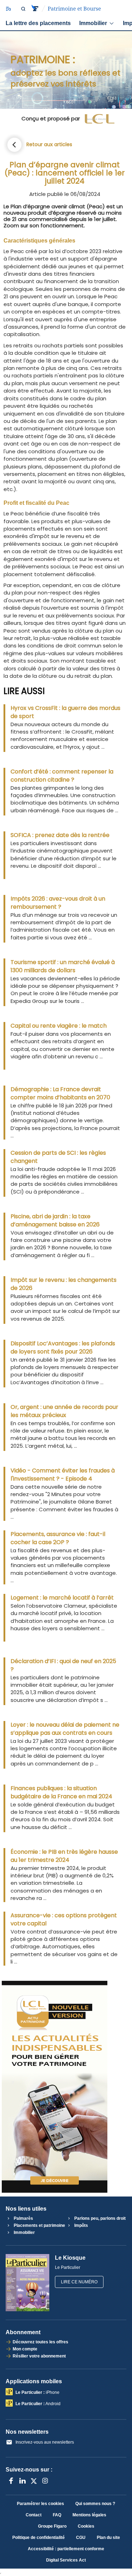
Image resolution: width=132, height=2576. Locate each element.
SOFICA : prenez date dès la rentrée (60, 835)
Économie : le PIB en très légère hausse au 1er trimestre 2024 (64, 1856)
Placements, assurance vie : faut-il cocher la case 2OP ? (58, 1538)
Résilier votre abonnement (39, 2356)
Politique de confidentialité (39, 2538)
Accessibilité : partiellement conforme (66, 2549)
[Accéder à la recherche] (23, 9)
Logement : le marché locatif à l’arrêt (62, 1598)
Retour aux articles (49, 144)
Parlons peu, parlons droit (99, 2218)
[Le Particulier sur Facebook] (11, 2481)
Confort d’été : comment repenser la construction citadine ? (62, 776)
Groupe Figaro (52, 2526)
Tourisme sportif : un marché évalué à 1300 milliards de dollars (63, 966)
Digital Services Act (66, 2560)
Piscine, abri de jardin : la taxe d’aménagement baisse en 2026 (55, 1220)
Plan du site (108, 2538)
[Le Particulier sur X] (34, 2481)
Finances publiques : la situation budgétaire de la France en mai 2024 (61, 1792)
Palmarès (23, 2218)
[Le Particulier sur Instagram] (45, 2481)
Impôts (81, 2225)
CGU (81, 2538)
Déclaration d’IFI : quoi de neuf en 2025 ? (63, 1665)
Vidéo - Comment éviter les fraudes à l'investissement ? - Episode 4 (63, 1475)
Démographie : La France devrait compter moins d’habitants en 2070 (60, 1093)
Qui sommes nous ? (95, 2504)
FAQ (57, 2515)
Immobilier (93, 23)
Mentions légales (89, 2515)
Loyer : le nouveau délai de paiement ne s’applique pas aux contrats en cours (65, 1729)
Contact (34, 2515)
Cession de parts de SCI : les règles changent (58, 1157)
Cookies (86, 2526)
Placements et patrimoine (39, 2225)
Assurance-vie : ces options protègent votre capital (64, 1919)
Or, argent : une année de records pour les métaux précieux (64, 1411)
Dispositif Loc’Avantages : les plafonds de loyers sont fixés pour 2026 (63, 1347)
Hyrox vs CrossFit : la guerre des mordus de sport (65, 712)
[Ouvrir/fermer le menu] (8, 9)
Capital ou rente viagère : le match (59, 1026)
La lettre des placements (38, 23)
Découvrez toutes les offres (40, 2342)
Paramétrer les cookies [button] (40, 2504)
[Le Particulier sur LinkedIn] (23, 2481)
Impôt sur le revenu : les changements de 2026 (64, 1284)
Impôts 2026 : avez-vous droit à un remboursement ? (58, 903)
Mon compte (25, 2349)
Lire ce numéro (79, 2282)
